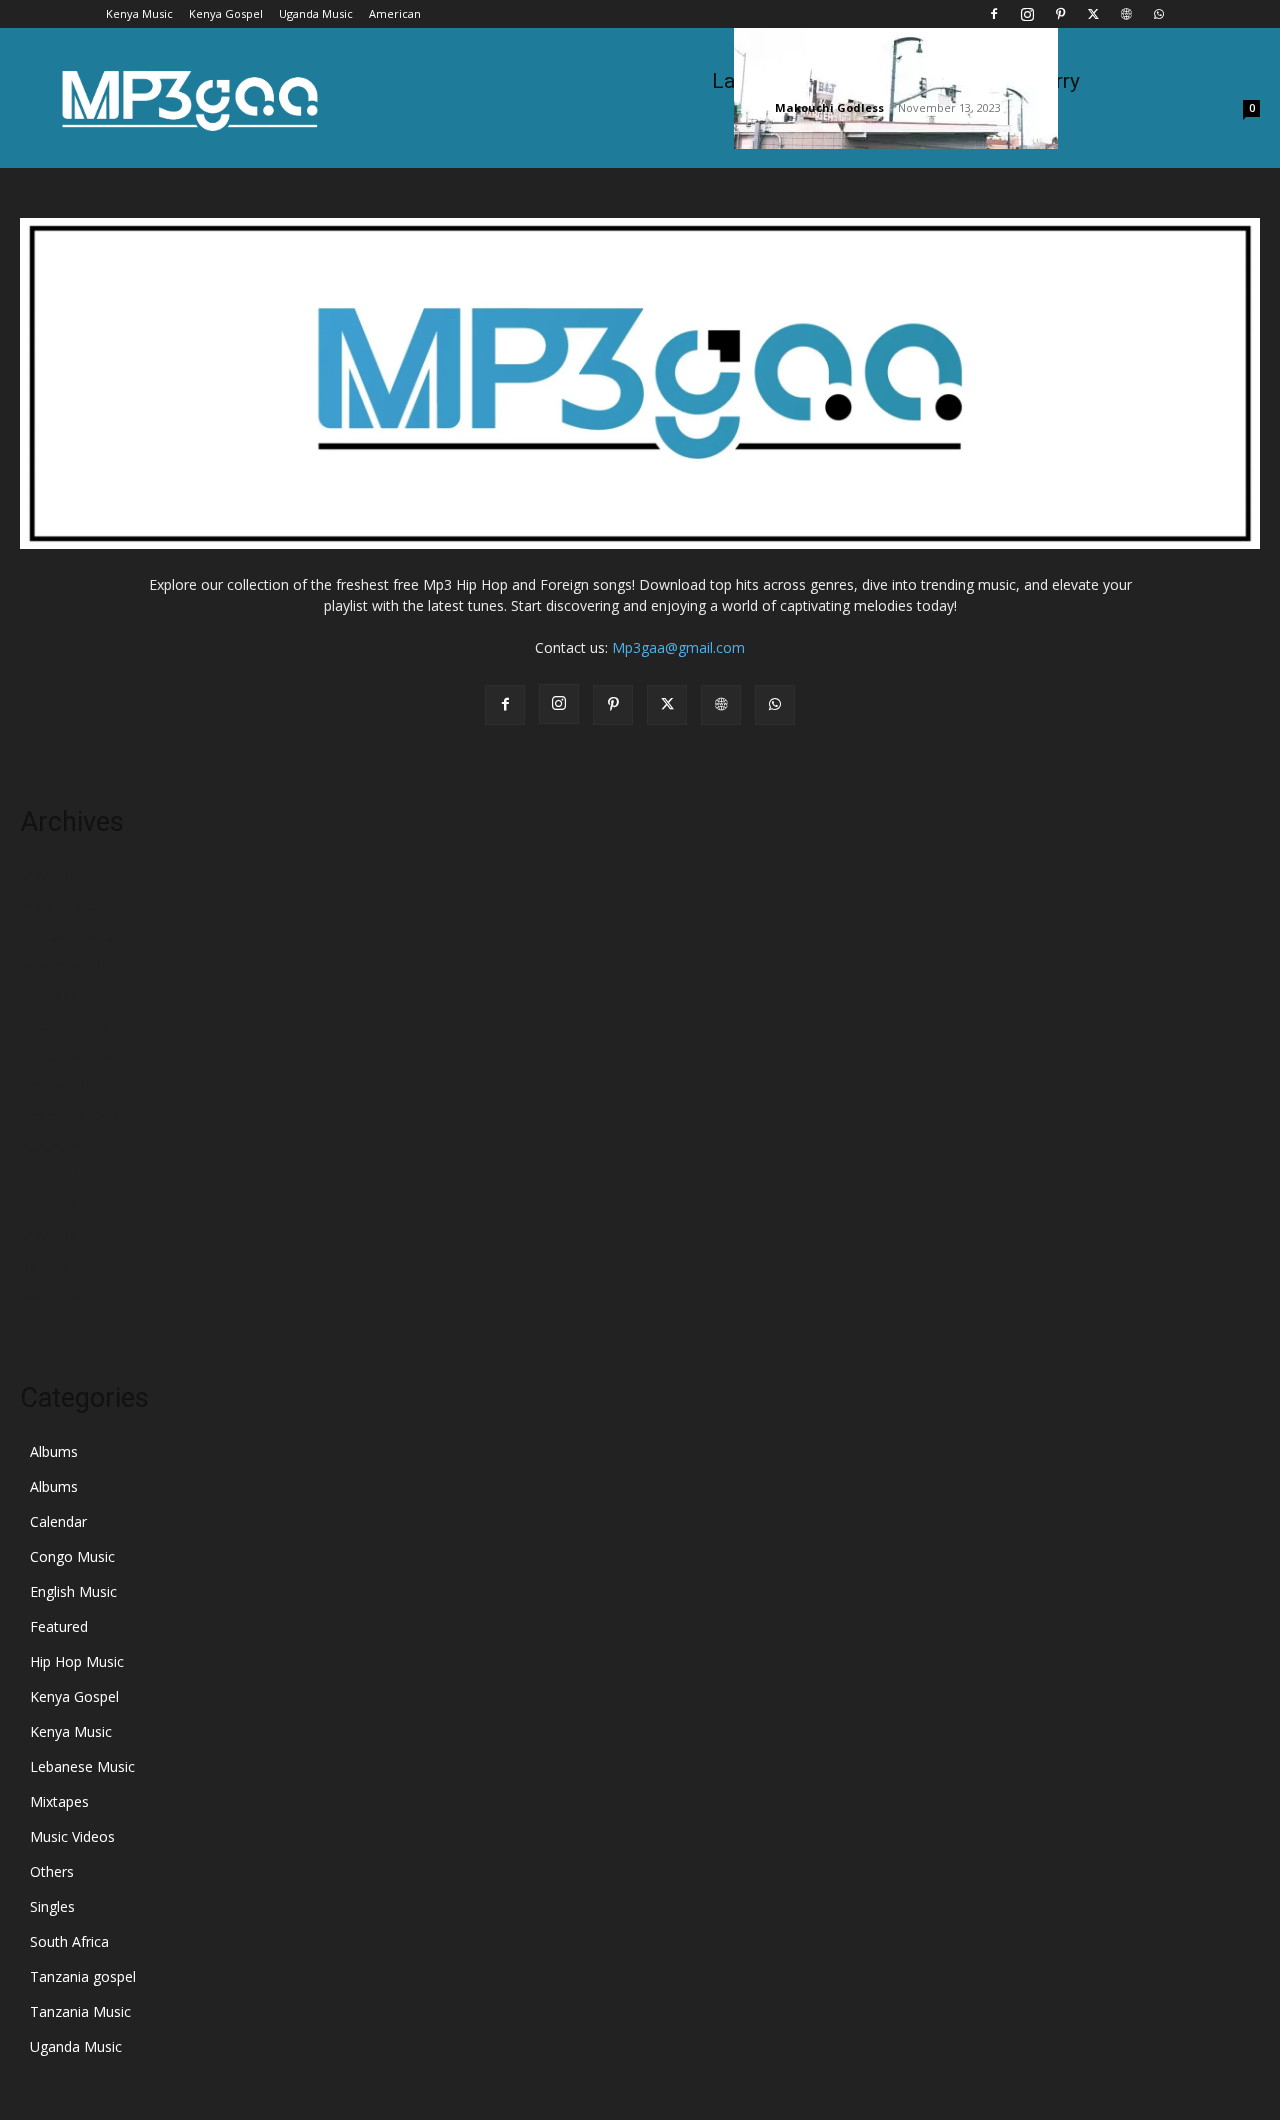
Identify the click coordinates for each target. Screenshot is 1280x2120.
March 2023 (58, 1295)
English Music (73, 1591)
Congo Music (72, 1556)
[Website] (1126, 14)
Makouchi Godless (829, 107)
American (395, 13)
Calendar (58, 1521)
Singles (52, 1906)
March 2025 (58, 905)
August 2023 (60, 1145)
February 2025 (66, 935)
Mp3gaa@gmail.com (678, 647)
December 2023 (72, 1025)
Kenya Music (139, 13)
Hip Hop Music (77, 1661)
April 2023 (52, 1265)
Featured (59, 1626)
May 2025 (52, 875)
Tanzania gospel (83, 1976)
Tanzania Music (80, 2011)
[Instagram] (1027, 14)
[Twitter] (1093, 14)
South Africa (69, 1941)
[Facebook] (994, 14)
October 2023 (64, 1085)
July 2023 (49, 1175)
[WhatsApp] (1159, 14)
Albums (54, 1451)
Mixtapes (59, 1801)
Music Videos (72, 1836)
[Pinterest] (1060, 14)
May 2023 (52, 1235)
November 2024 (72, 965)
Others (52, 1871)
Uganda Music (316, 13)
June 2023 (52, 1205)
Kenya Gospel (226, 13)
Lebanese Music (82, 1766)
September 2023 (73, 1115)
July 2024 (49, 995)
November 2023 (72, 1055)
